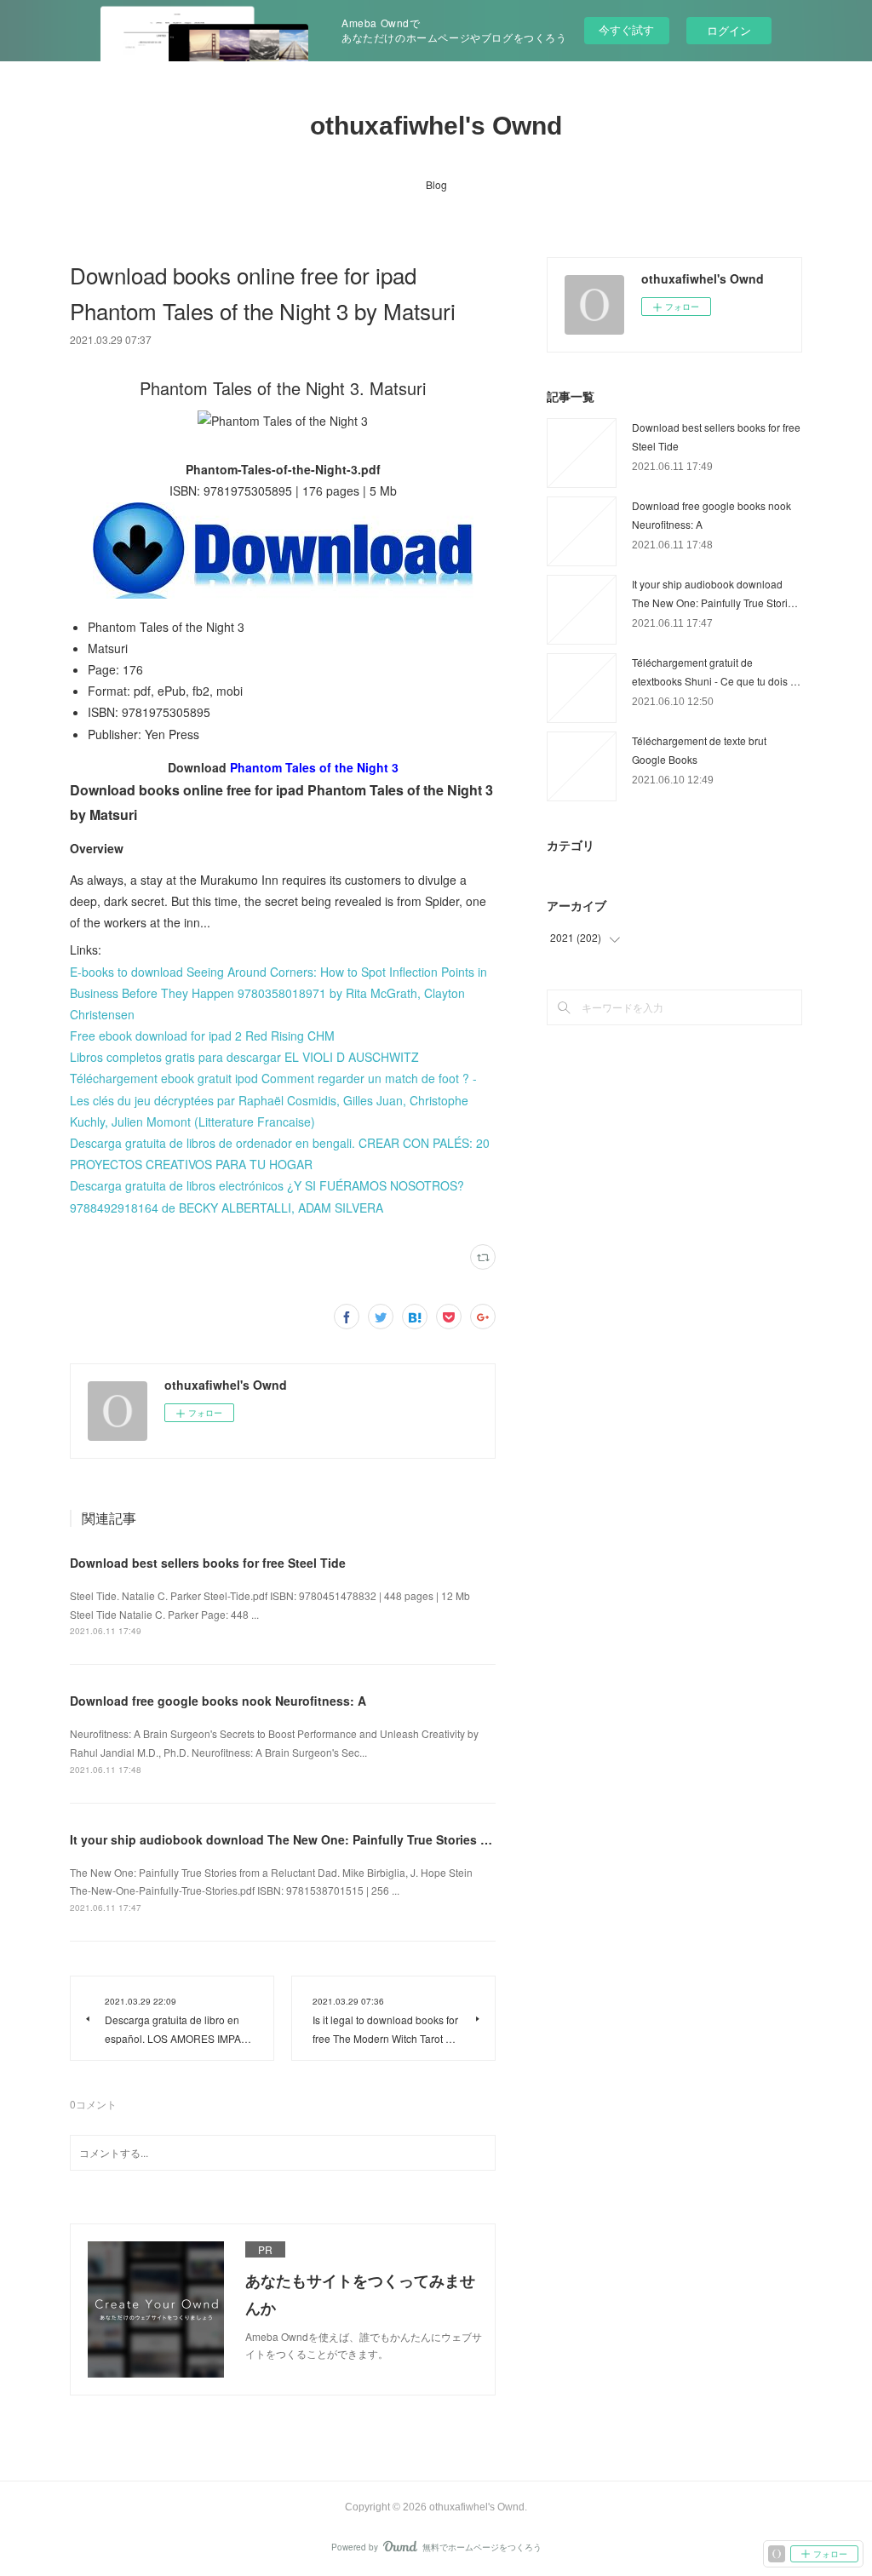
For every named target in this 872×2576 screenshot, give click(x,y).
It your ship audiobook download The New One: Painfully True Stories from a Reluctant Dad (336, 1839)
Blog (436, 184)
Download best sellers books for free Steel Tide (208, 1563)
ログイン (729, 30)
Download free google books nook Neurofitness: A (218, 1701)
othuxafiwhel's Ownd (436, 126)
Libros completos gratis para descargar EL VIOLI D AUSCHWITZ (244, 1057)
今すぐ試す (626, 29)
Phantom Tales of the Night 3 (314, 767)
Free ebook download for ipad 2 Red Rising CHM (202, 1036)
